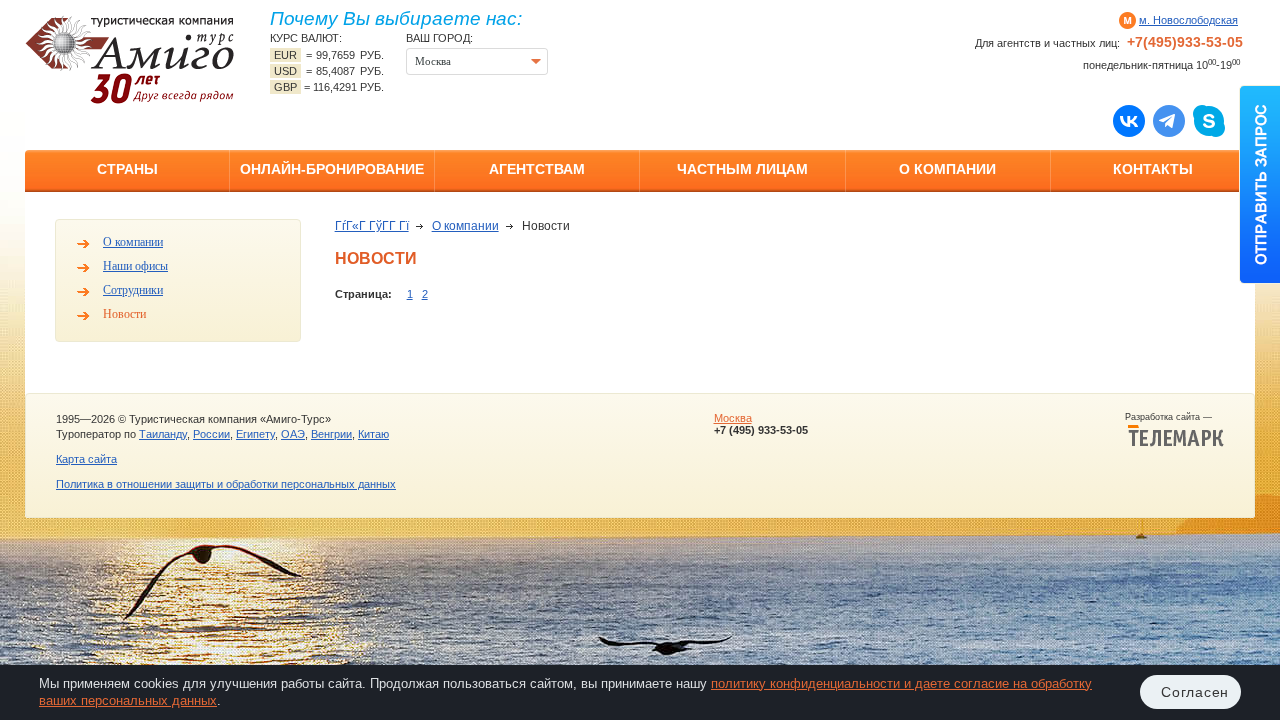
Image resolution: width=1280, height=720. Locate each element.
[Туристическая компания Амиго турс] (130, 59)
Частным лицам (742, 169)
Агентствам (537, 169)
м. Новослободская (1188, 20)
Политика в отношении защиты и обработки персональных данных (226, 484)
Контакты (1153, 169)
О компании (947, 169)
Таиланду (163, 434)
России (211, 434)
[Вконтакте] (1129, 120)
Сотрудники (133, 290)
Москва (733, 418)
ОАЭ (293, 434)
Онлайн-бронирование (332, 169)
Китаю (373, 434)
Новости (124, 314)
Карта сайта (86, 459)
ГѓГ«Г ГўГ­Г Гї (372, 226)
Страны (127, 169)
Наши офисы (135, 266)
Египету (255, 434)
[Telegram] (1169, 120)
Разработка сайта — (1174, 417)
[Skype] (1209, 120)
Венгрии (331, 434)
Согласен (1195, 692)
